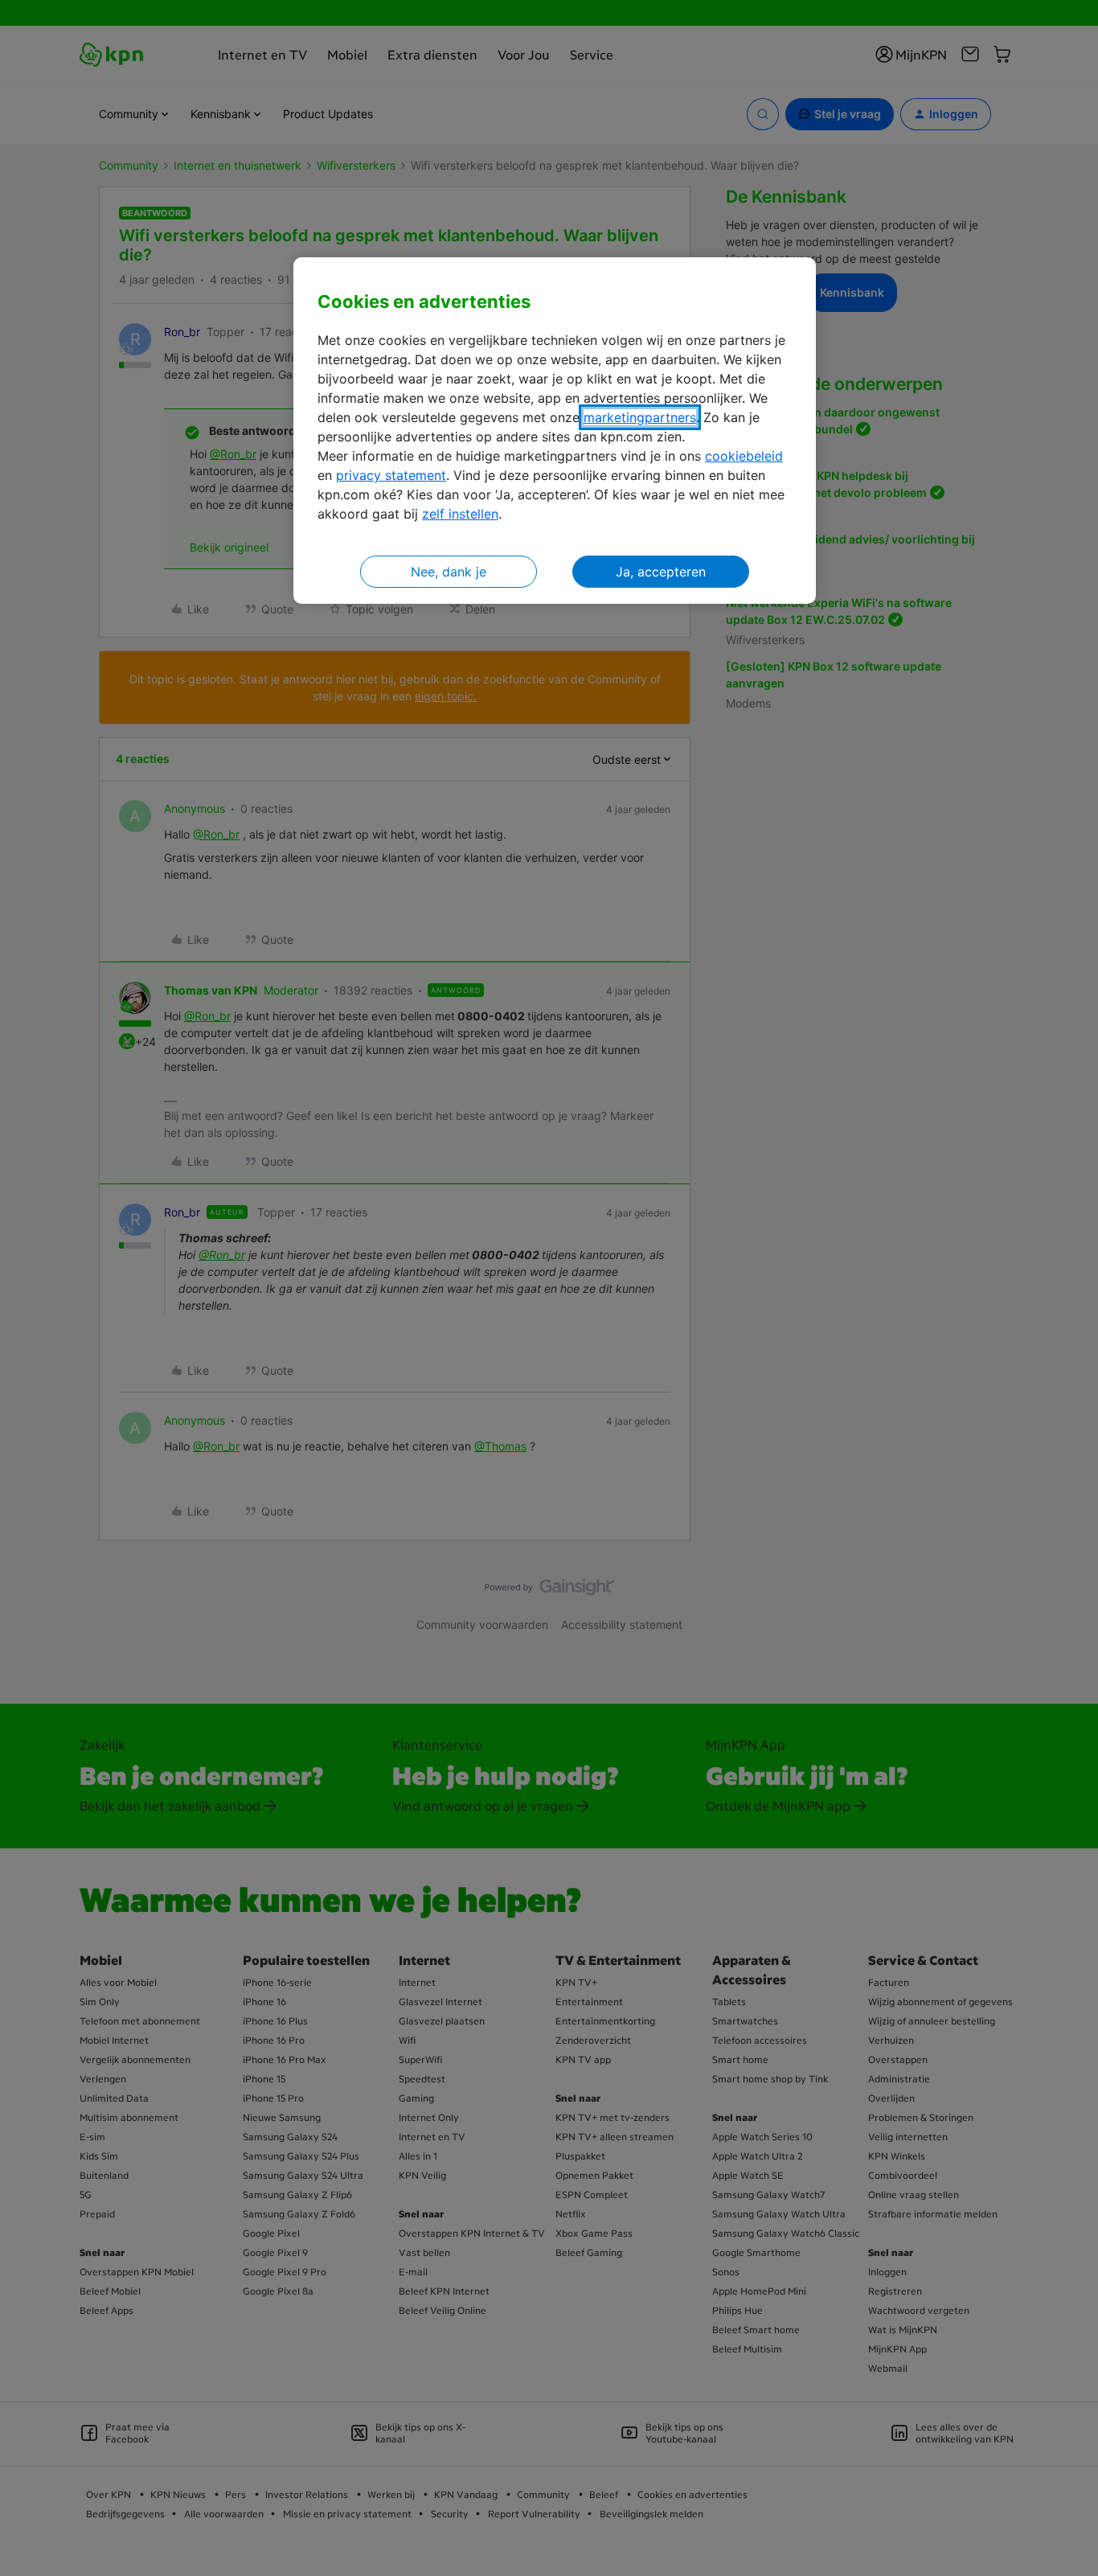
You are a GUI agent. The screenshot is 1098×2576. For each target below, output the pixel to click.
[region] (555, 431)
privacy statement (391, 475)
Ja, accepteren (661, 572)
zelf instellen (460, 514)
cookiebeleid (744, 456)
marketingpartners (640, 417)
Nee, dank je (449, 572)
